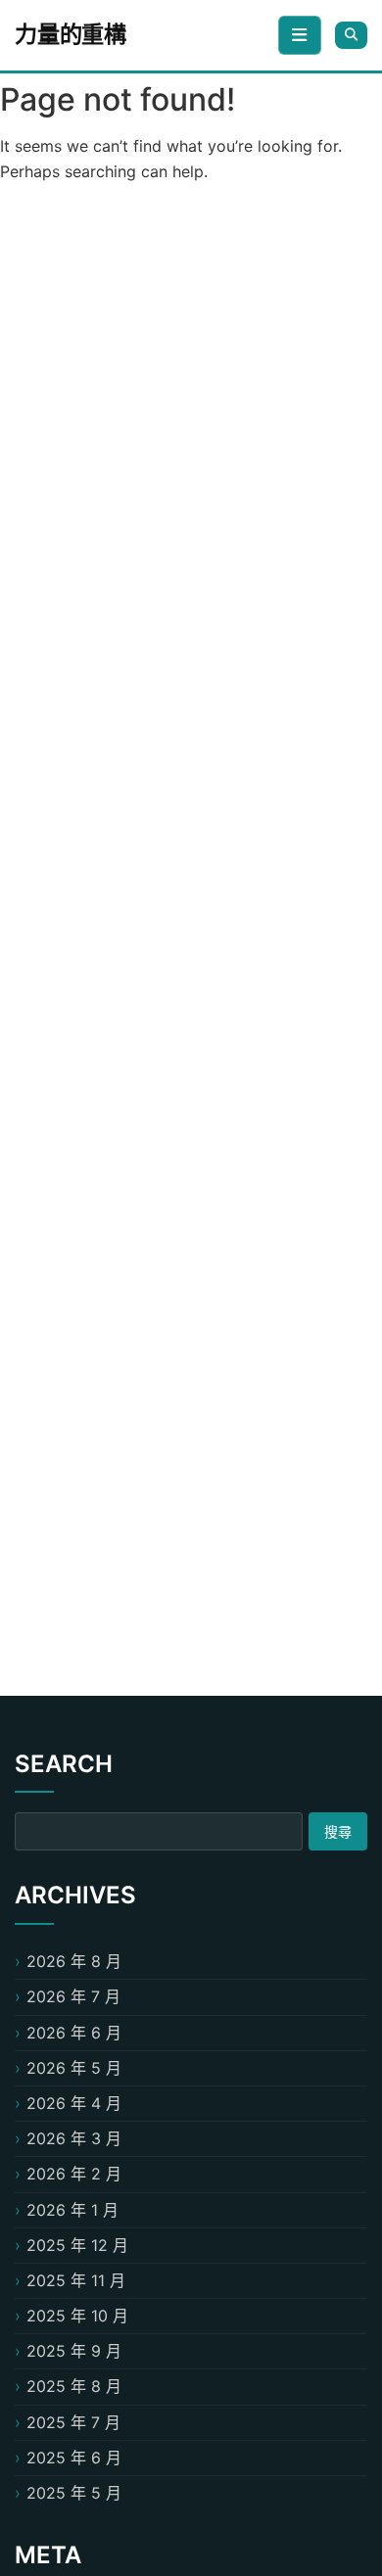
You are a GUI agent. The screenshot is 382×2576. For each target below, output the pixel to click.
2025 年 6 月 (74, 2458)
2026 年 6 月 (74, 2033)
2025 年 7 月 (73, 2422)
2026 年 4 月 (74, 2103)
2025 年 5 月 (74, 2493)
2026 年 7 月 (73, 1996)
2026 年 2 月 (74, 2174)
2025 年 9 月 (74, 2351)
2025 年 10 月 (77, 2316)
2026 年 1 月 (72, 2210)
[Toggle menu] (300, 35)
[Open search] (351, 35)
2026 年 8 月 (74, 1961)
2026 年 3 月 (74, 2138)
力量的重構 (71, 34)
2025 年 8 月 (74, 2386)
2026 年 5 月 (74, 2068)
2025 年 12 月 (77, 2245)
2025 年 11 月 (76, 2280)
